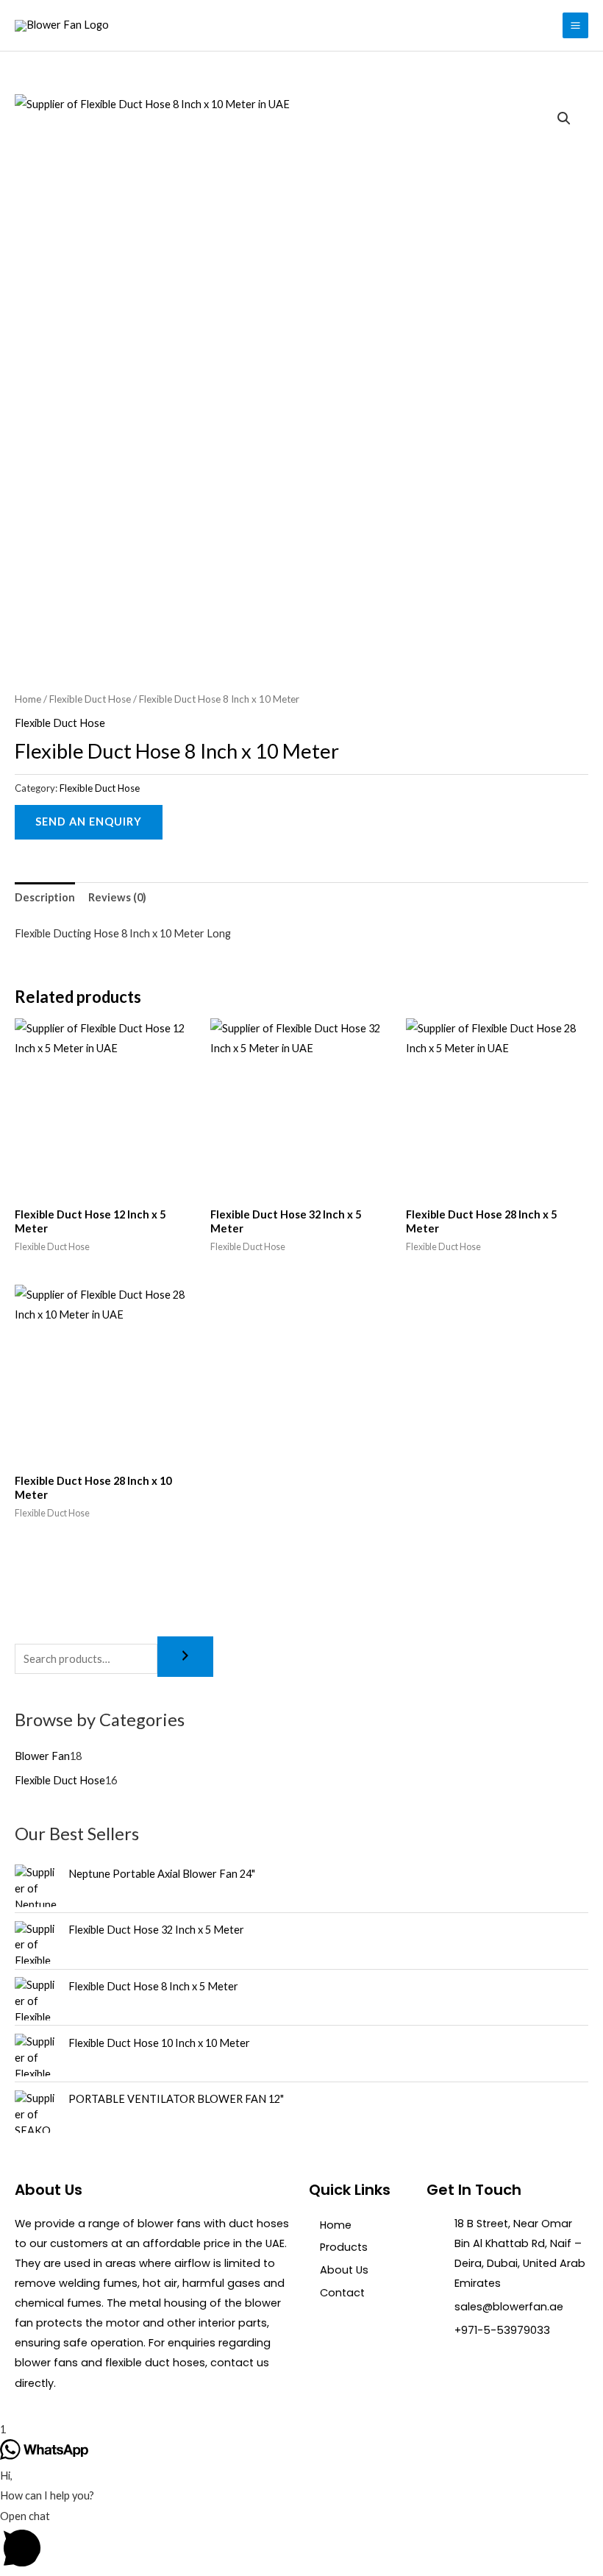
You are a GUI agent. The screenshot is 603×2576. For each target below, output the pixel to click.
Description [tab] (45, 897)
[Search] (185, 1657)
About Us (344, 2270)
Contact (342, 2293)
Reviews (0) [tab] (117, 897)
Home (28, 699)
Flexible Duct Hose (90, 699)
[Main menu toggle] (575, 25)
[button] (564, 118)
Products (344, 2247)
